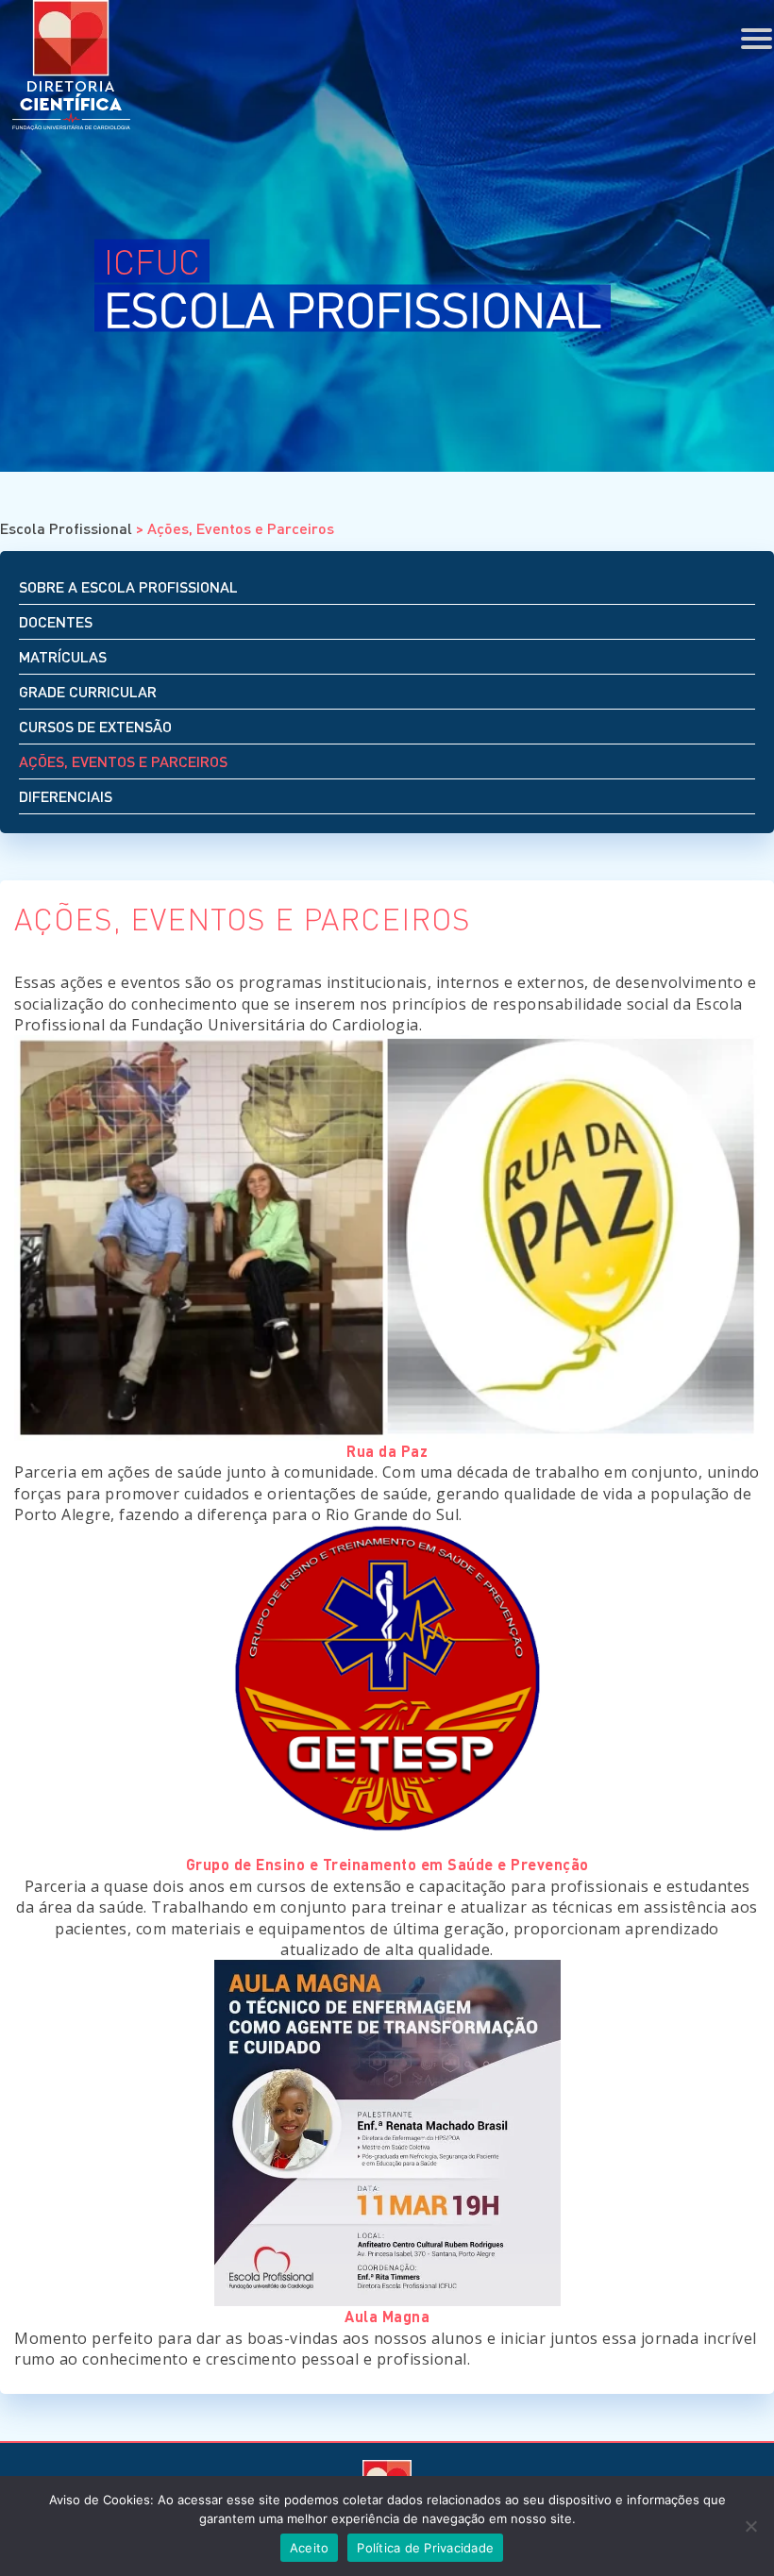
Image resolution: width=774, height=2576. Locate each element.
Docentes (56, 621)
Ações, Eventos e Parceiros (123, 761)
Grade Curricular (88, 691)
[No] (750, 2526)
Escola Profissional (66, 528)
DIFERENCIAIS (66, 796)
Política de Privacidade (425, 2548)
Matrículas (63, 656)
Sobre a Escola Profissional (128, 586)
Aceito (310, 2548)
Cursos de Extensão (95, 726)
